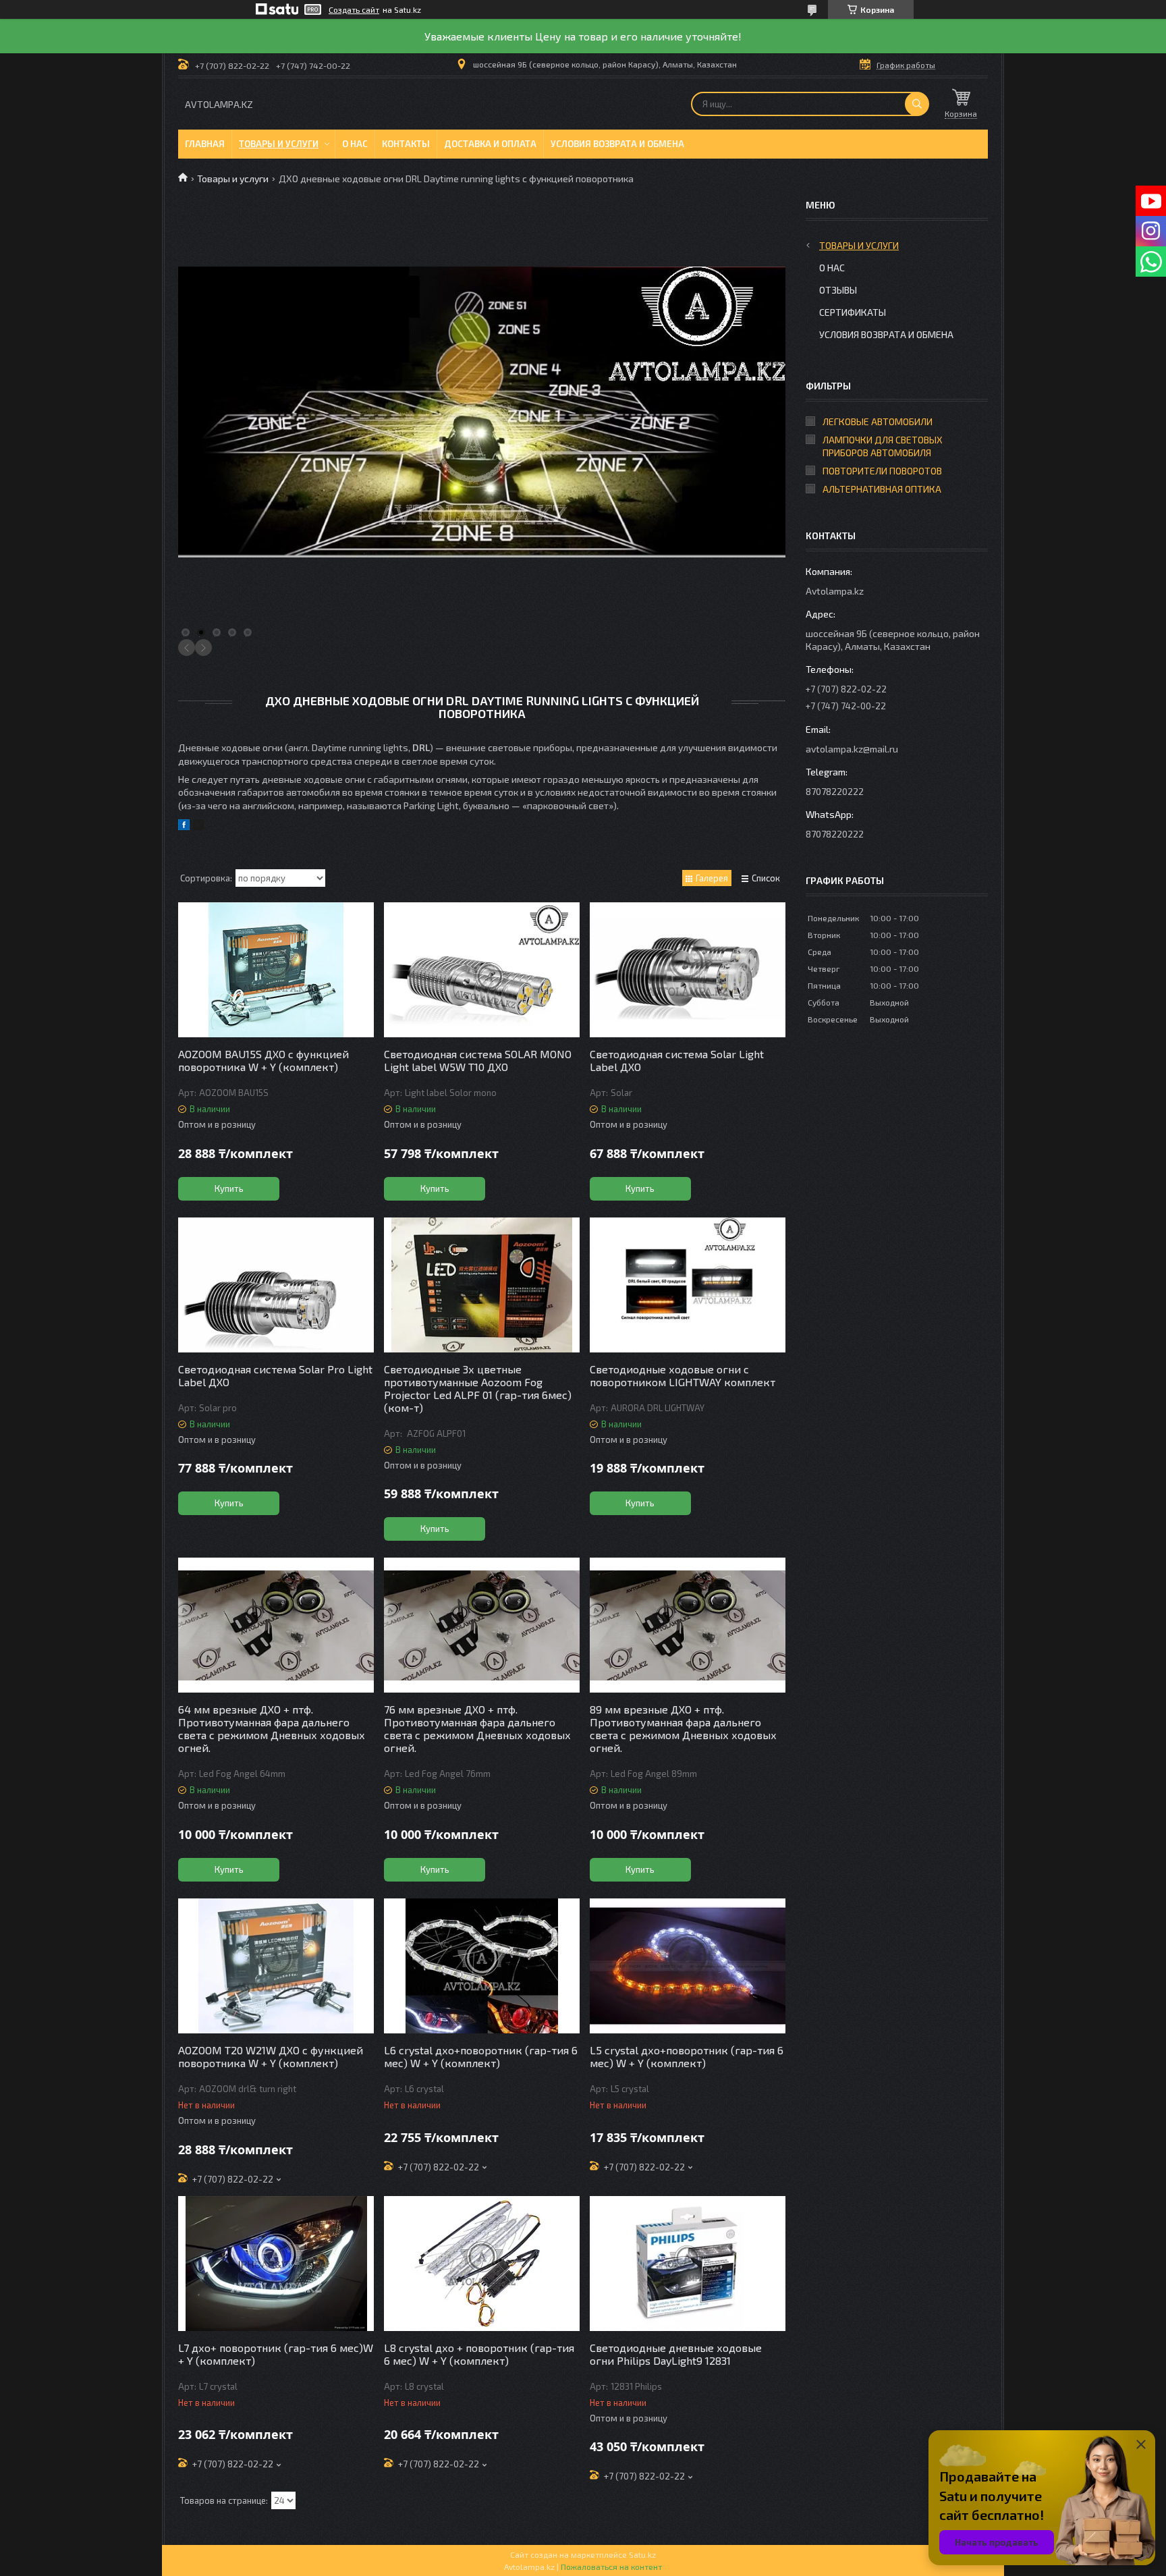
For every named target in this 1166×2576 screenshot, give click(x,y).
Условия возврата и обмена (617, 144)
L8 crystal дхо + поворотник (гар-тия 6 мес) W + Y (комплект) (479, 2354)
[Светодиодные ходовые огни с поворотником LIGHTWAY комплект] (688, 1285)
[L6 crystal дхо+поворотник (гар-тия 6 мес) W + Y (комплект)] (482, 1966)
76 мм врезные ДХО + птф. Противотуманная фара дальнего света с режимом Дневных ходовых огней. (477, 1728)
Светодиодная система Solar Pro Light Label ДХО (275, 1375)
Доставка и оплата (490, 144)
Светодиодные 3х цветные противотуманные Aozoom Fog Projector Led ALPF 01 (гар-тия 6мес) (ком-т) (478, 1388)
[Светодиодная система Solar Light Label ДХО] (688, 970)
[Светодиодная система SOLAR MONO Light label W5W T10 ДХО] (482, 970)
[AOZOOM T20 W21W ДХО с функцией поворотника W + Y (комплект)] (276, 1966)
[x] (198, 826)
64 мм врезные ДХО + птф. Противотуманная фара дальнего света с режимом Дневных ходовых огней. (272, 1728)
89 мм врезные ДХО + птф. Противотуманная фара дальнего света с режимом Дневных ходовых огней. (683, 1728)
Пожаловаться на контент (611, 2567)
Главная (205, 144)
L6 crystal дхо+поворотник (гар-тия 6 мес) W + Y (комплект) (481, 2056)
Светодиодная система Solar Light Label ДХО (677, 1060)
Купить (229, 1188)
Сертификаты (853, 312)
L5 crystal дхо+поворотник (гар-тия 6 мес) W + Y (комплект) (687, 2056)
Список (766, 878)
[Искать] (917, 104)
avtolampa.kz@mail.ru (852, 749)
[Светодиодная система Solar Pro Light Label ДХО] (276, 1285)
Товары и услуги (279, 144)
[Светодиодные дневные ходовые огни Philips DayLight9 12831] (688, 2264)
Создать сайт (354, 9)
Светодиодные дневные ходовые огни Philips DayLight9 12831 (676, 2354)
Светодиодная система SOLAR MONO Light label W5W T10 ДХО (478, 1060)
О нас (355, 144)
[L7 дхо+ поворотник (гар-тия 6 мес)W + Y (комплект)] (276, 2264)
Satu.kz (642, 2554)
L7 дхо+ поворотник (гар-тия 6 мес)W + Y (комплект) (276, 2354)
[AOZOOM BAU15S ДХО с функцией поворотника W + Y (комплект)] (276, 970)
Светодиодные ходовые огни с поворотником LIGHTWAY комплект (683, 1375)
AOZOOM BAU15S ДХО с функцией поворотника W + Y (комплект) (263, 1060)
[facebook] (184, 826)
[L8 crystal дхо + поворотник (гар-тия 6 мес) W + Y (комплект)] (482, 2264)
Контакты (406, 144)
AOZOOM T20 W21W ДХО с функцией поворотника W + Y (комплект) (271, 2056)
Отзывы (838, 290)
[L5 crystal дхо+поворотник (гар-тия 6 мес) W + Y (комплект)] (688, 1966)
